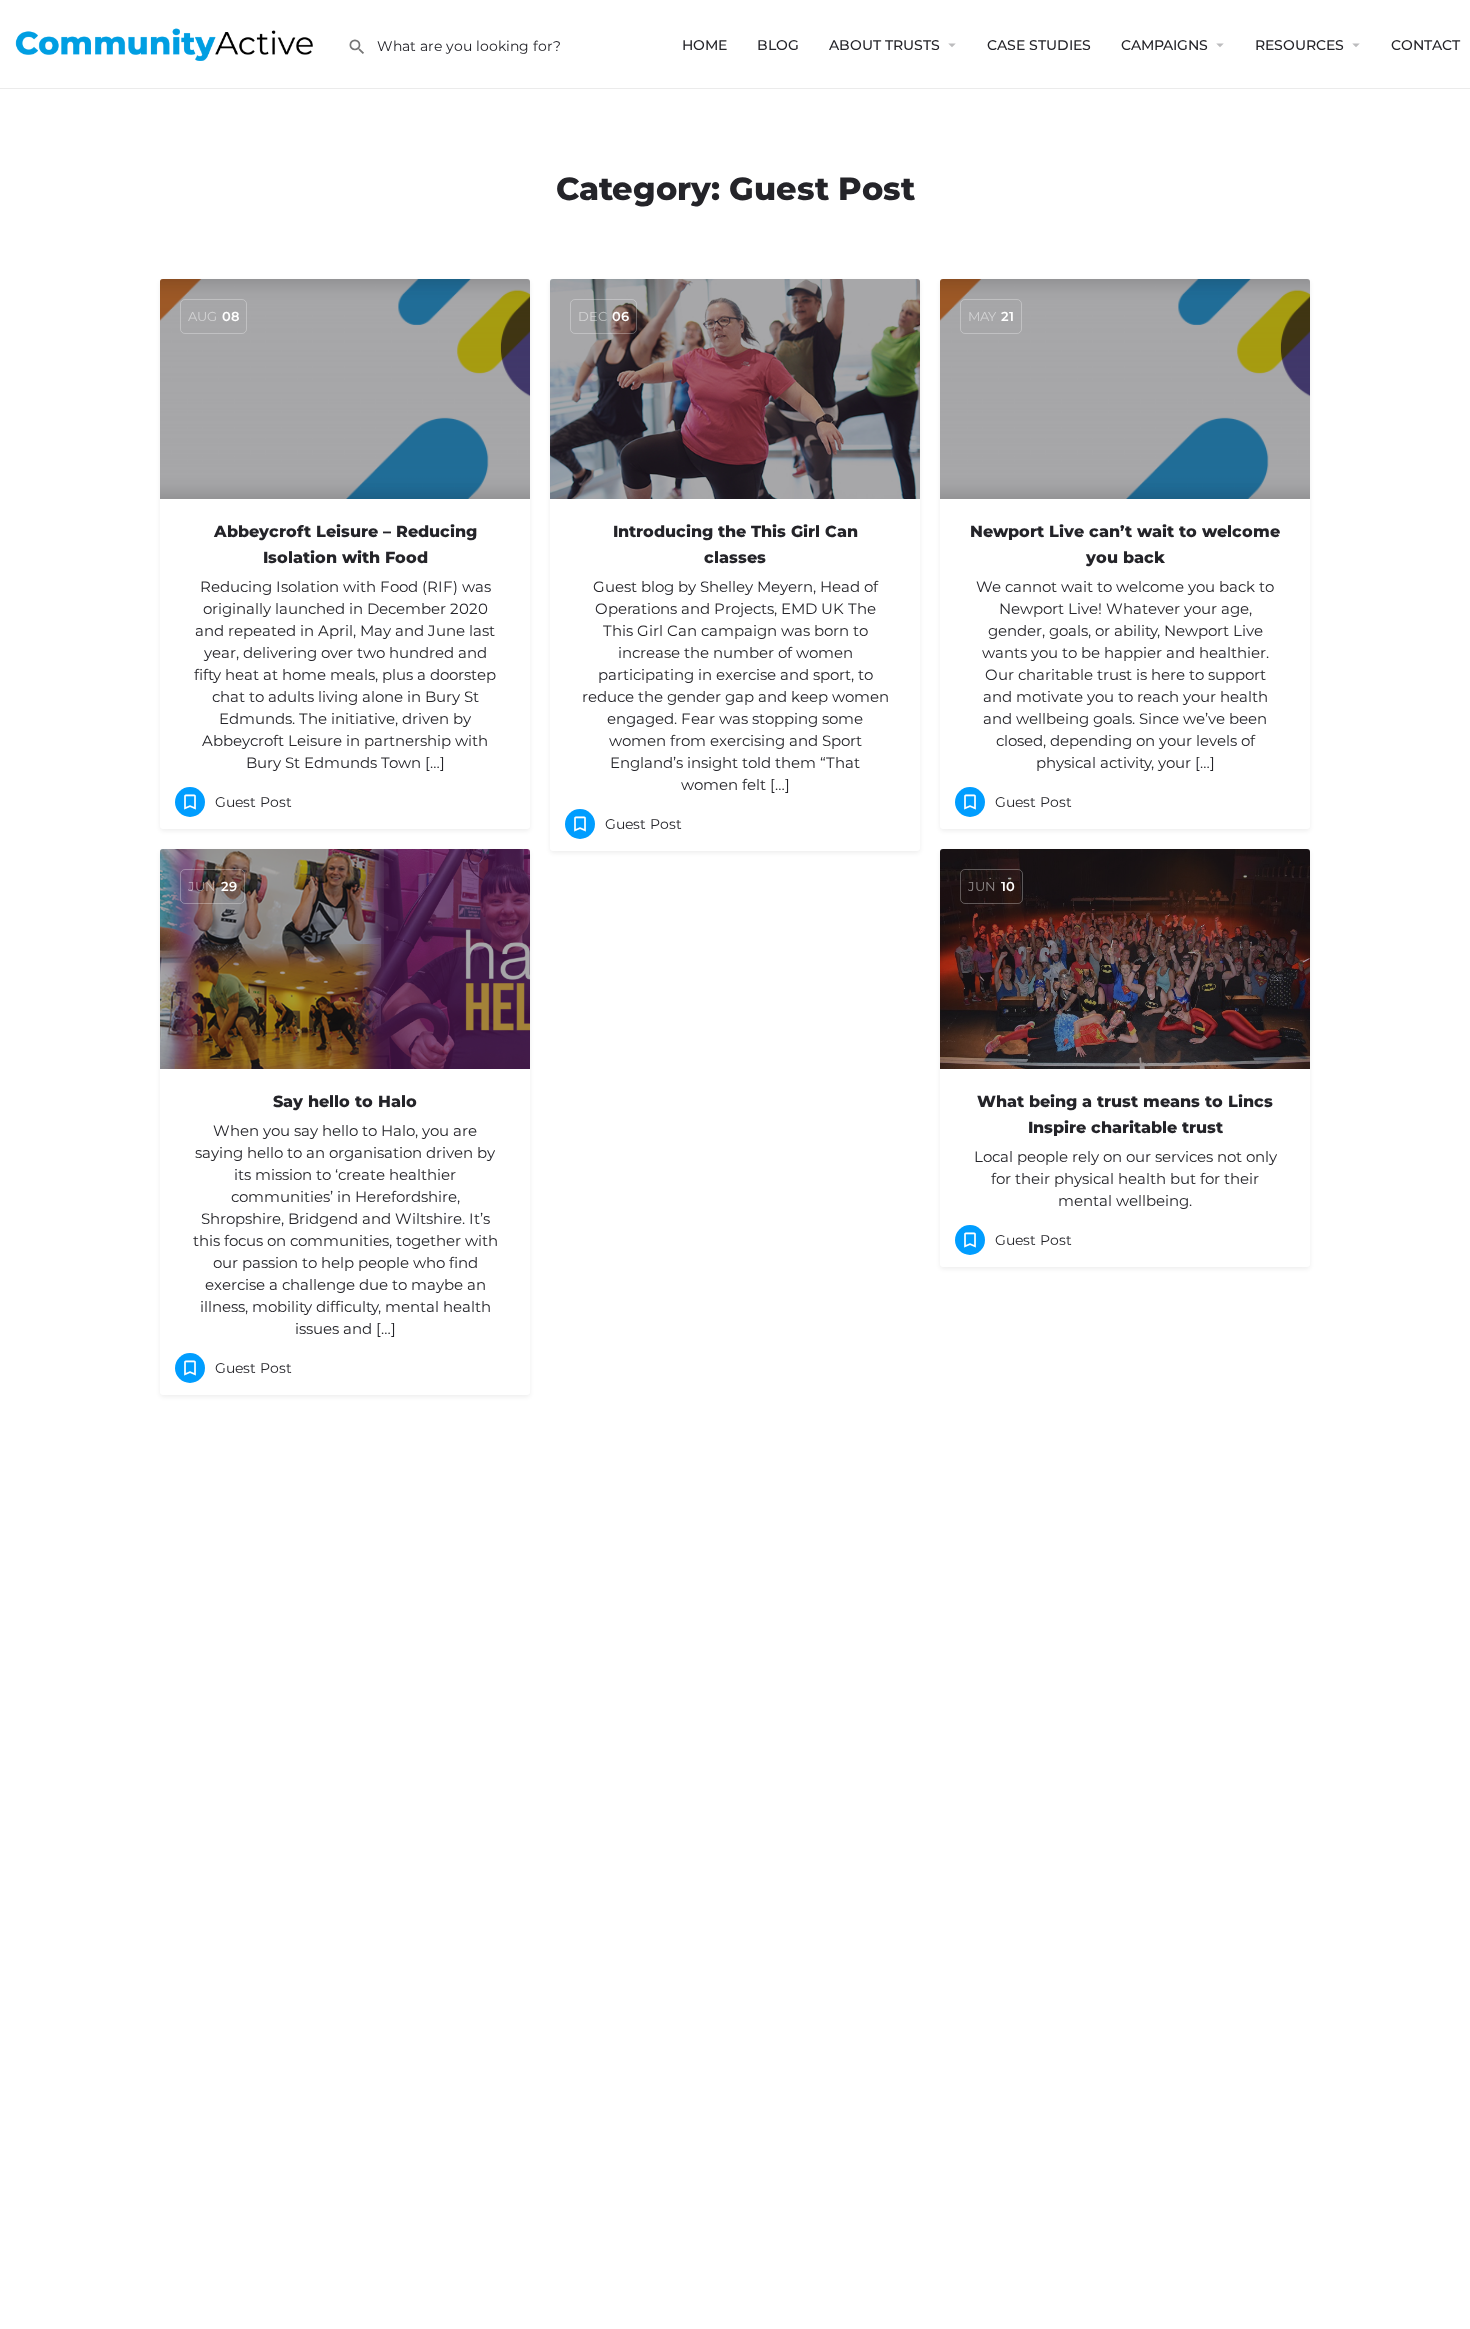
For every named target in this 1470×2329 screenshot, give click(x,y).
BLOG (778, 45)
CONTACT (1425, 45)
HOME (704, 45)
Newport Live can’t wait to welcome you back (1125, 544)
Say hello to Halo (345, 1101)
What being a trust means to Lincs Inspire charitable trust (1125, 1114)
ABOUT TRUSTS (884, 45)
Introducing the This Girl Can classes (735, 544)
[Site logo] (173, 43)
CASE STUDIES (1039, 45)
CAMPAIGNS (1164, 45)
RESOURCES (1299, 45)
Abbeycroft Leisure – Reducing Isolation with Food (345, 544)
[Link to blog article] (345, 389)
